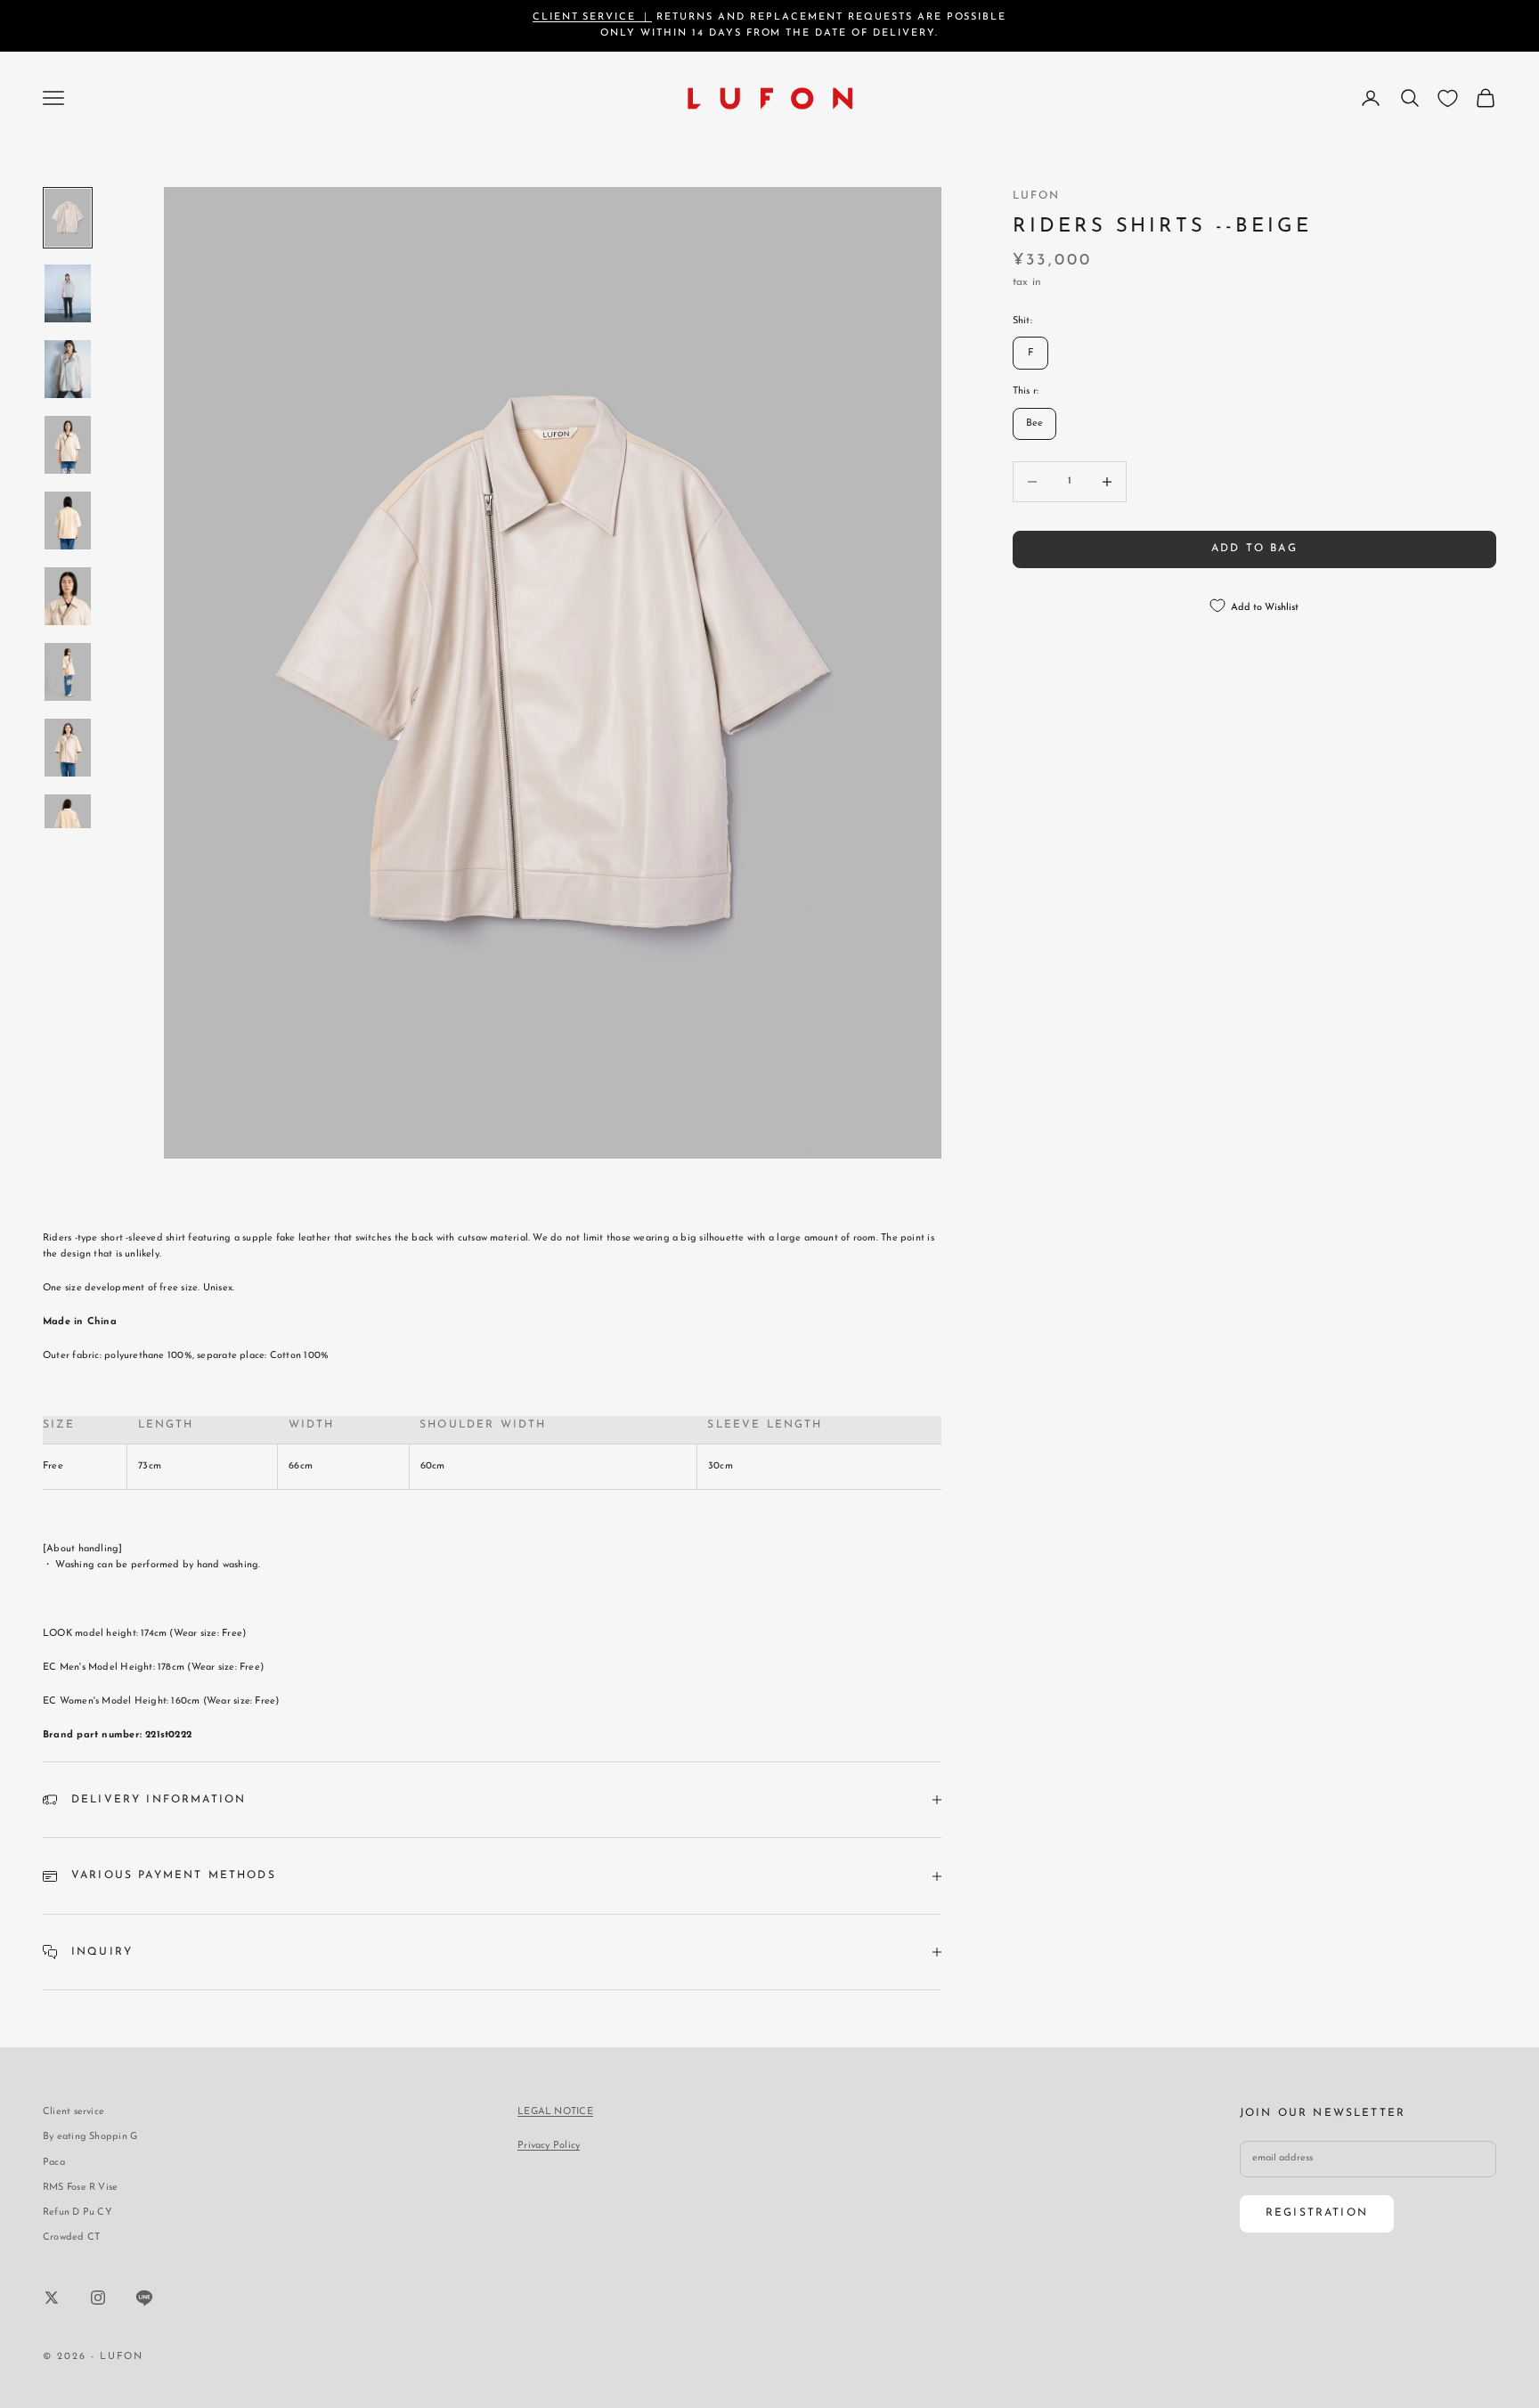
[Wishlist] (1448, 98)
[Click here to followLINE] (144, 2298)
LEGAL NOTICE (555, 2112)
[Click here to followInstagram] (98, 2298)
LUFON (1037, 196)
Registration (1317, 2213)
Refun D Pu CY (77, 2213)
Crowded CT (71, 2237)
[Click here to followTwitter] (52, 2298)
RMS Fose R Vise (80, 2188)
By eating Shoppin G (90, 2137)
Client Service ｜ (593, 17)
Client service (73, 2112)
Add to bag (1254, 549)
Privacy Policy (549, 2146)
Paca (54, 2163)
